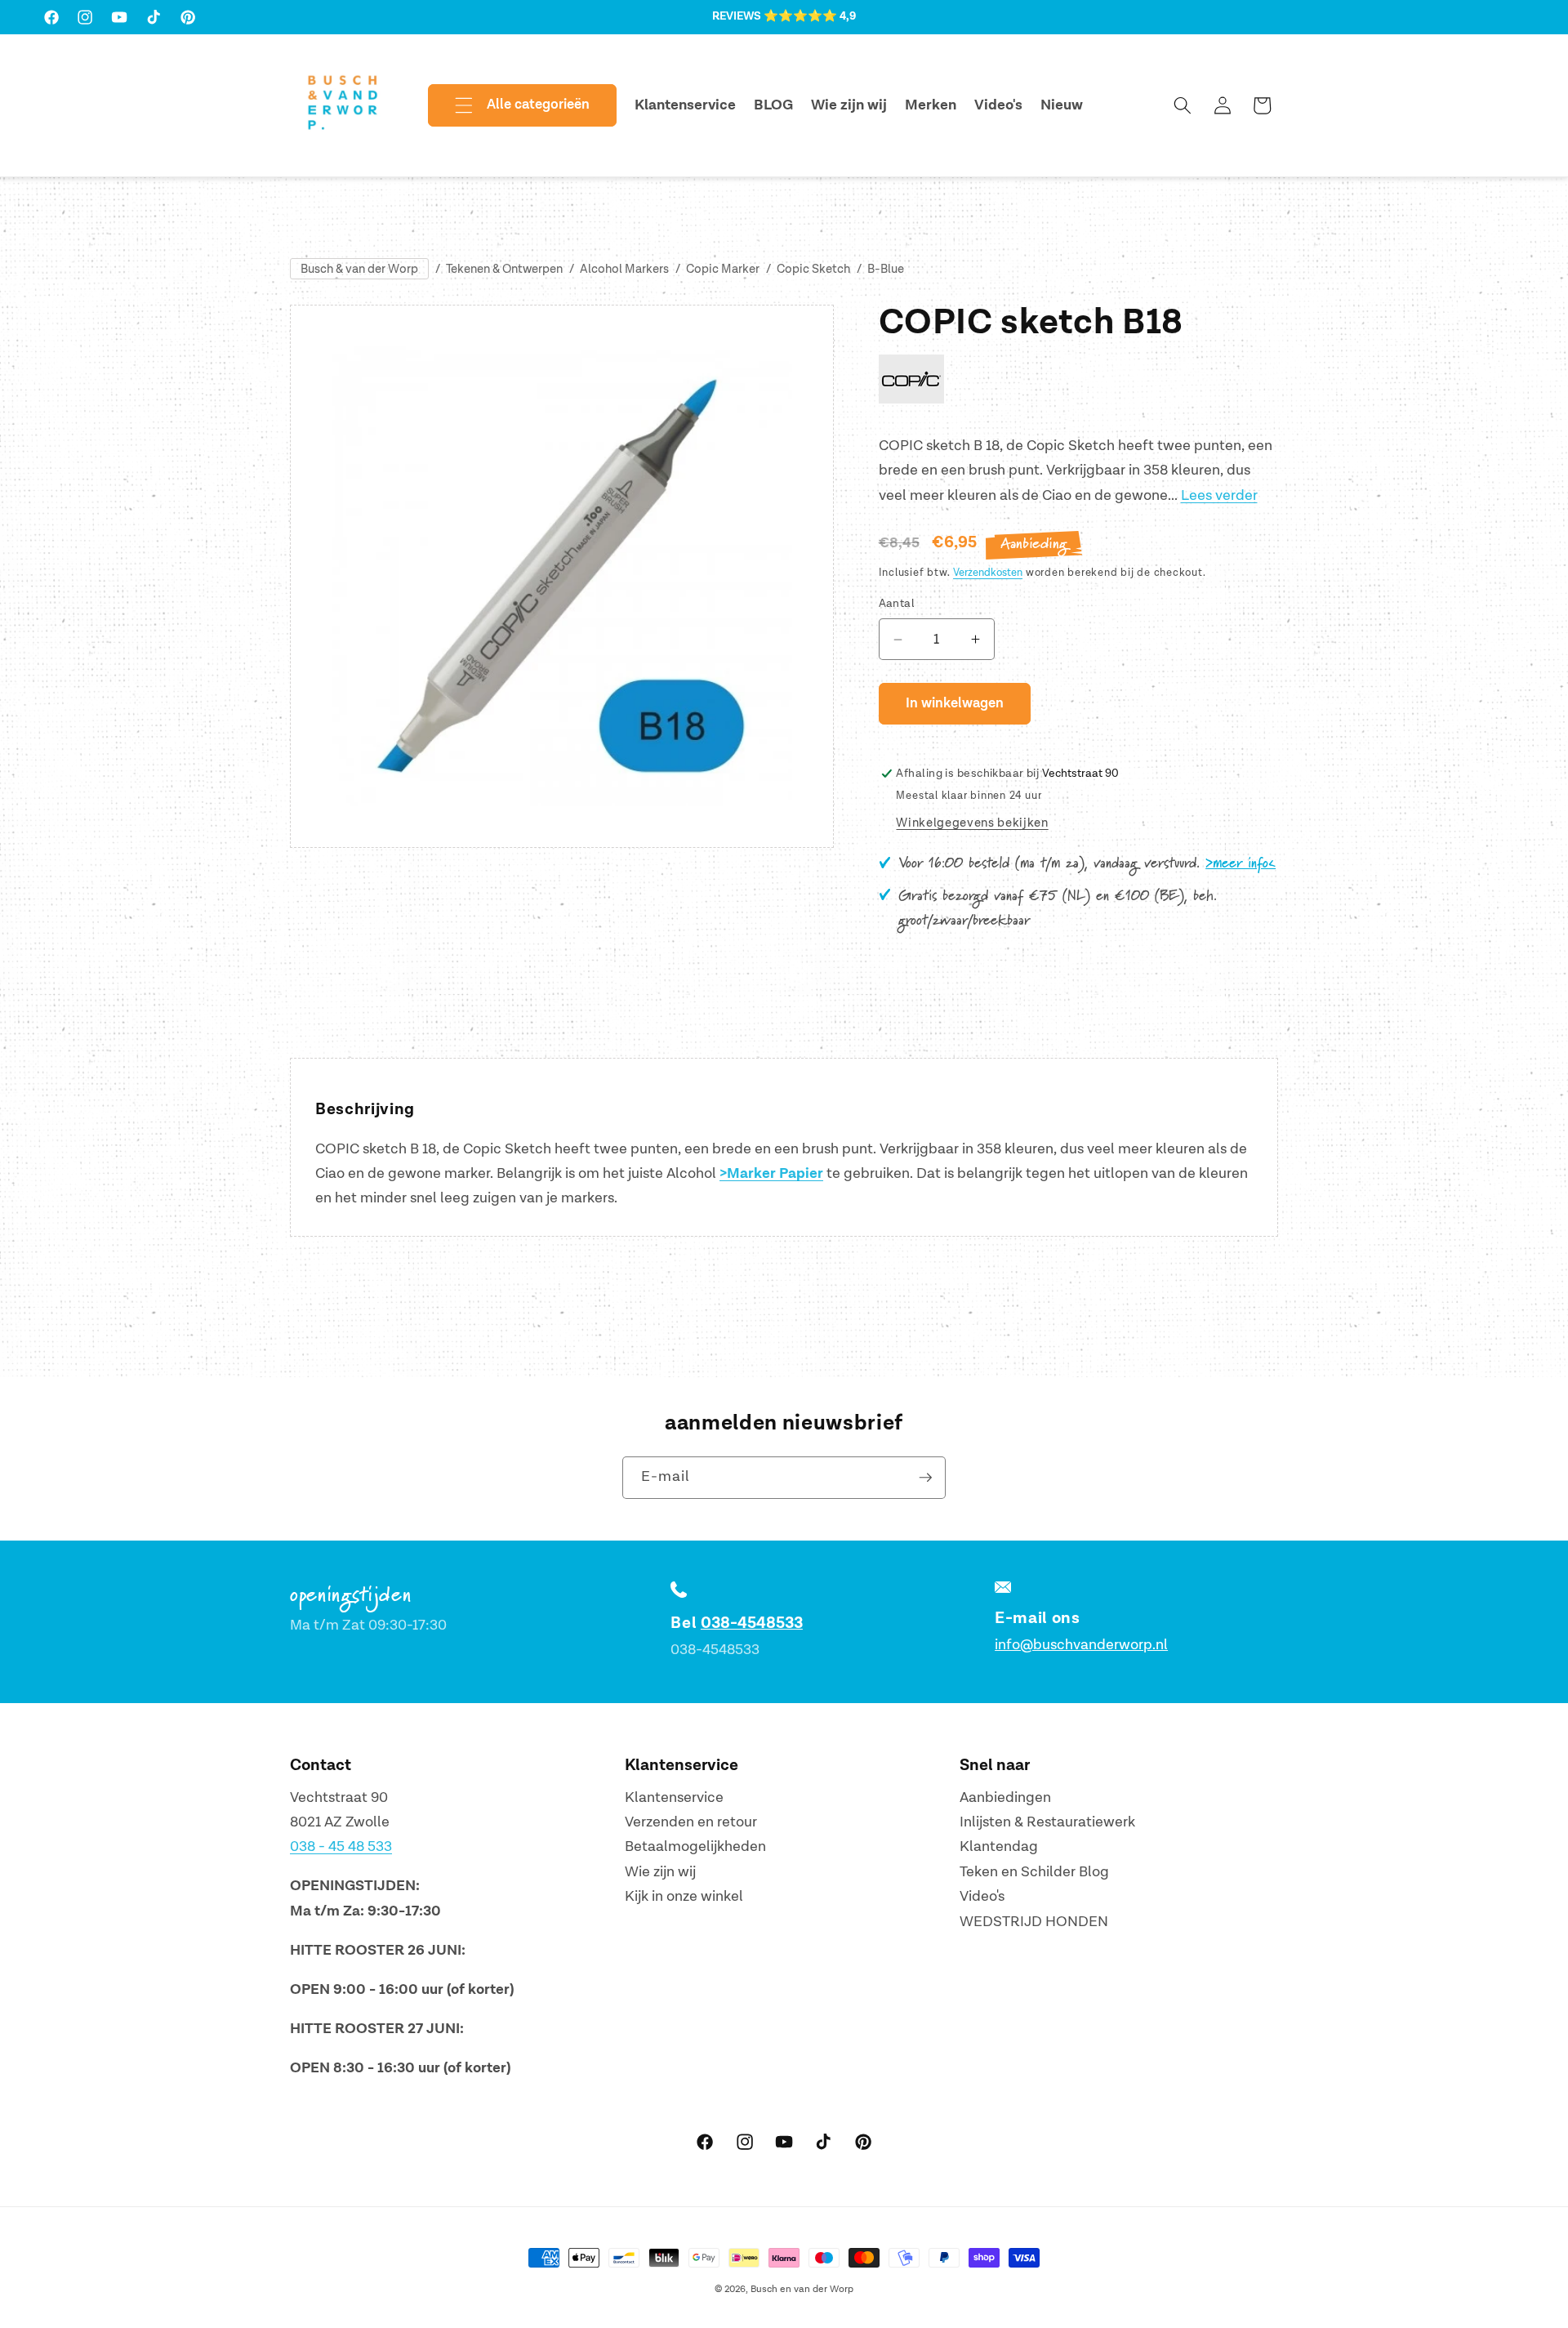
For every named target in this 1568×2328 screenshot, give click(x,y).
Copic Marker (723, 269)
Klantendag (999, 1847)
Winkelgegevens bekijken (972, 824)
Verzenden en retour (691, 1822)
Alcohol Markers (624, 269)
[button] (509, 105)
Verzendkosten (988, 573)
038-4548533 (752, 1623)
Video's (982, 1897)
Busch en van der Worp (802, 2289)
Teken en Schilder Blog (1034, 1872)
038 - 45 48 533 (341, 1847)
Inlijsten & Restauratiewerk (1047, 1822)
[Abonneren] (925, 1478)
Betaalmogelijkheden (695, 1847)
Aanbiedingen (1005, 1797)
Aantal (897, 604)
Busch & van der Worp (359, 269)
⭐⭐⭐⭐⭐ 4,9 (810, 16)
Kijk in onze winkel (684, 1897)
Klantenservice (674, 1797)
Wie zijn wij (660, 1872)
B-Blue (886, 269)
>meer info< (1241, 864)
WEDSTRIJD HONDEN (1034, 1922)
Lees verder (1219, 495)
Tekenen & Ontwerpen (504, 269)
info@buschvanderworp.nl (1081, 1645)
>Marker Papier (771, 1174)
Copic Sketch (813, 269)
